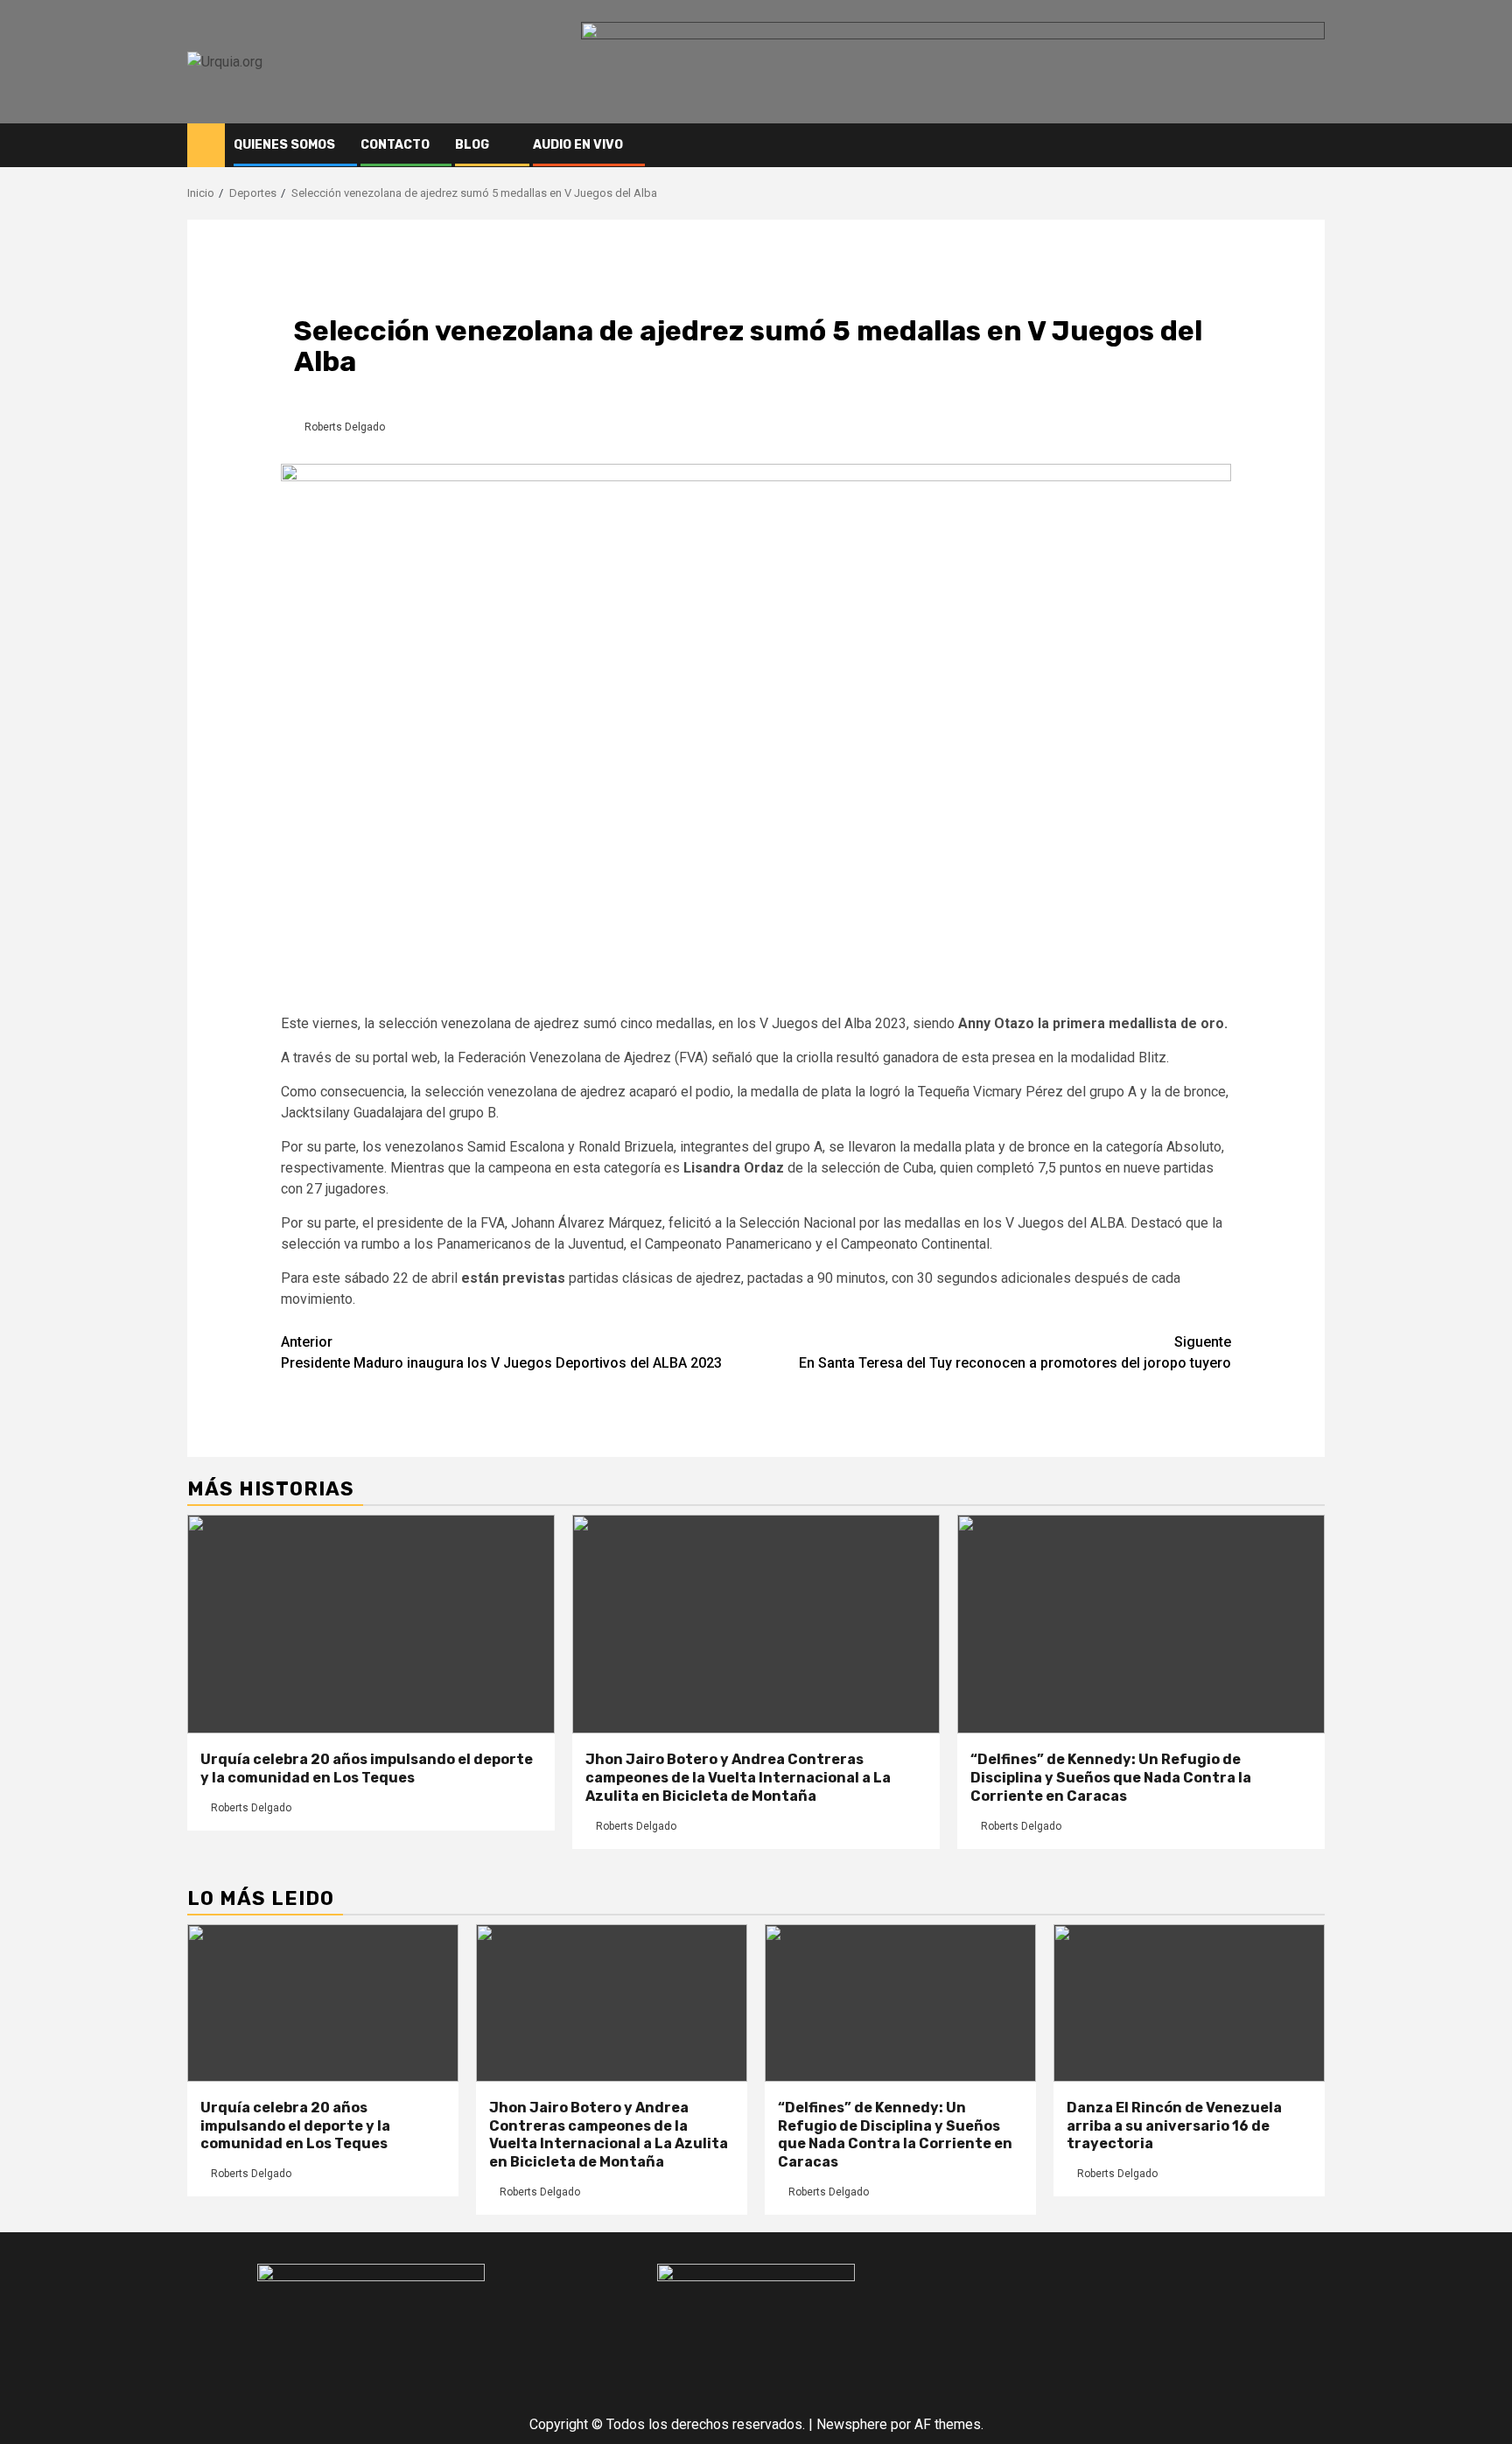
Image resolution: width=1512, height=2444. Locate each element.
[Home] (206, 144)
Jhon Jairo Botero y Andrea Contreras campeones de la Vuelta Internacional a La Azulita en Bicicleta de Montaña (738, 1778)
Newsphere (852, 2424)
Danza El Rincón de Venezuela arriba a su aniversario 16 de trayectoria (1174, 2126)
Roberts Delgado (345, 427)
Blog (472, 145)
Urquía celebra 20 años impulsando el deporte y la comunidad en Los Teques (367, 1768)
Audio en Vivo (578, 145)
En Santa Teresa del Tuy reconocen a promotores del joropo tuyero (1015, 1352)
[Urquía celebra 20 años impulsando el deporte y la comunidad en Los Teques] (371, 1624)
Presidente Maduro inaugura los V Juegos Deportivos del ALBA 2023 (501, 1352)
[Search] (1312, 145)
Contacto (395, 145)
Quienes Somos (284, 145)
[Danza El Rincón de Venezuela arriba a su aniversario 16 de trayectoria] (1189, 2003)
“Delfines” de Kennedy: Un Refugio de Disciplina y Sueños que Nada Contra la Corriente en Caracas (1111, 1778)
